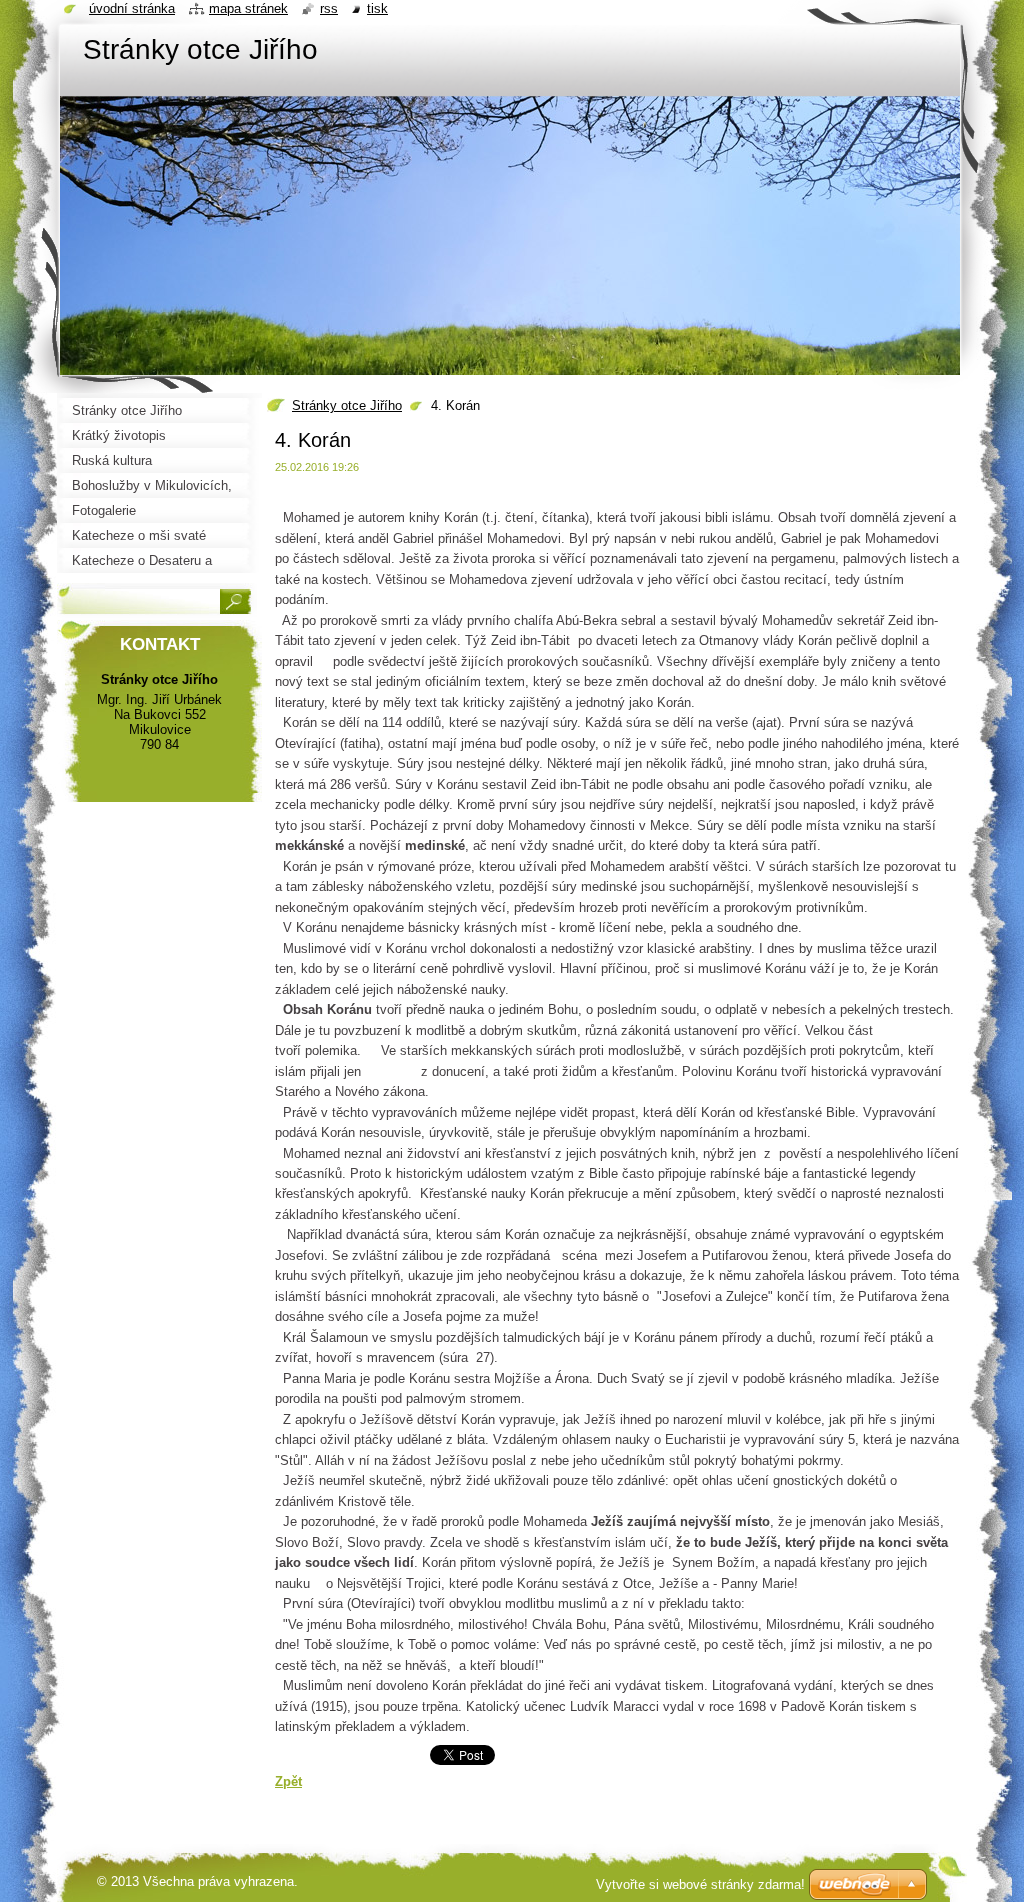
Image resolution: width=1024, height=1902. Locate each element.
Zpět (288, 1781)
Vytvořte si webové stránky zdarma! (700, 1884)
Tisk (377, 8)
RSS (329, 8)
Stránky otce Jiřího (347, 405)
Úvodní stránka (132, 8)
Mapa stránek (248, 8)
